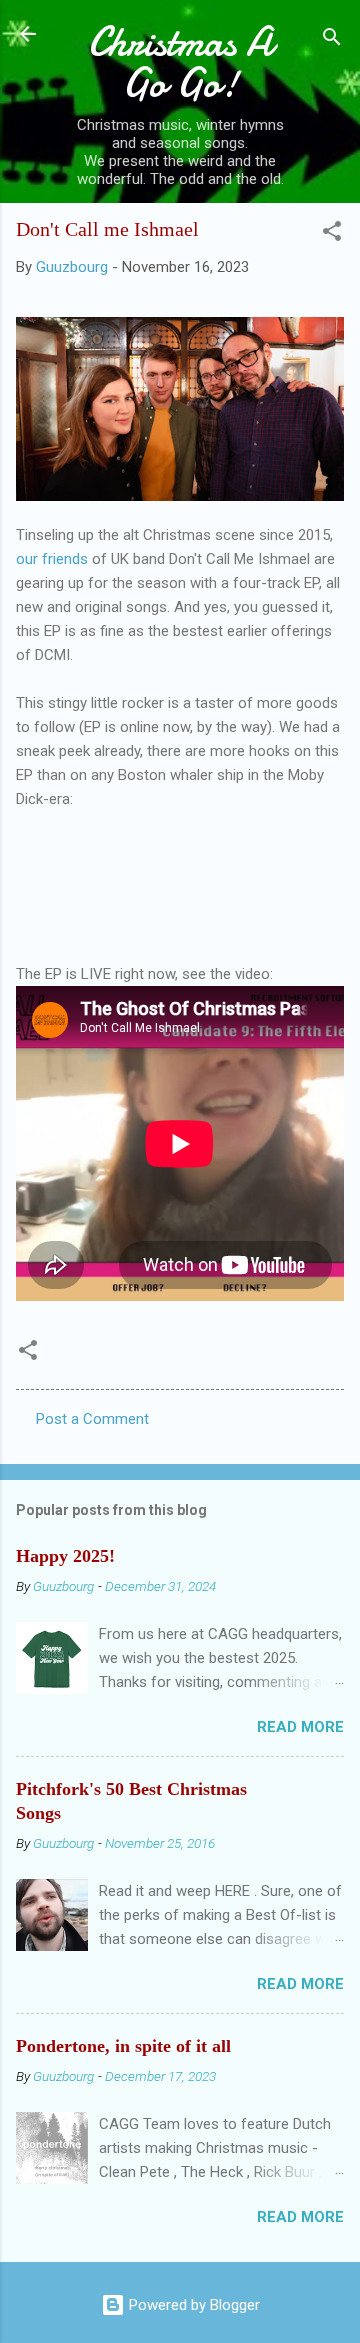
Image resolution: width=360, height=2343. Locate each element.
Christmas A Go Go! (180, 62)
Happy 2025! (65, 1556)
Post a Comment (92, 1419)
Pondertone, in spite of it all (123, 2046)
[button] (332, 234)
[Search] (332, 40)
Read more (300, 1727)
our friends (54, 559)
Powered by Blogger (192, 2305)
